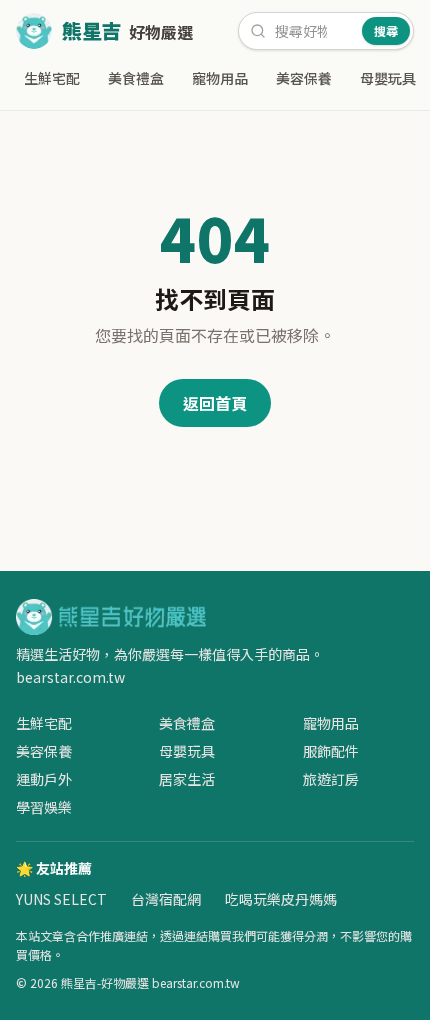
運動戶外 (44, 779)
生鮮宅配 (52, 78)
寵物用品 (220, 78)
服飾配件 (331, 751)
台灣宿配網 (166, 899)
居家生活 (187, 779)
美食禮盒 (136, 78)
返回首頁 (215, 403)
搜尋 (386, 30)
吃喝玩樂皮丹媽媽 (281, 899)
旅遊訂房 (331, 779)
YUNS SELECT (61, 899)
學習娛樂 (44, 807)
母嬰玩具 (388, 78)
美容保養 (304, 78)
